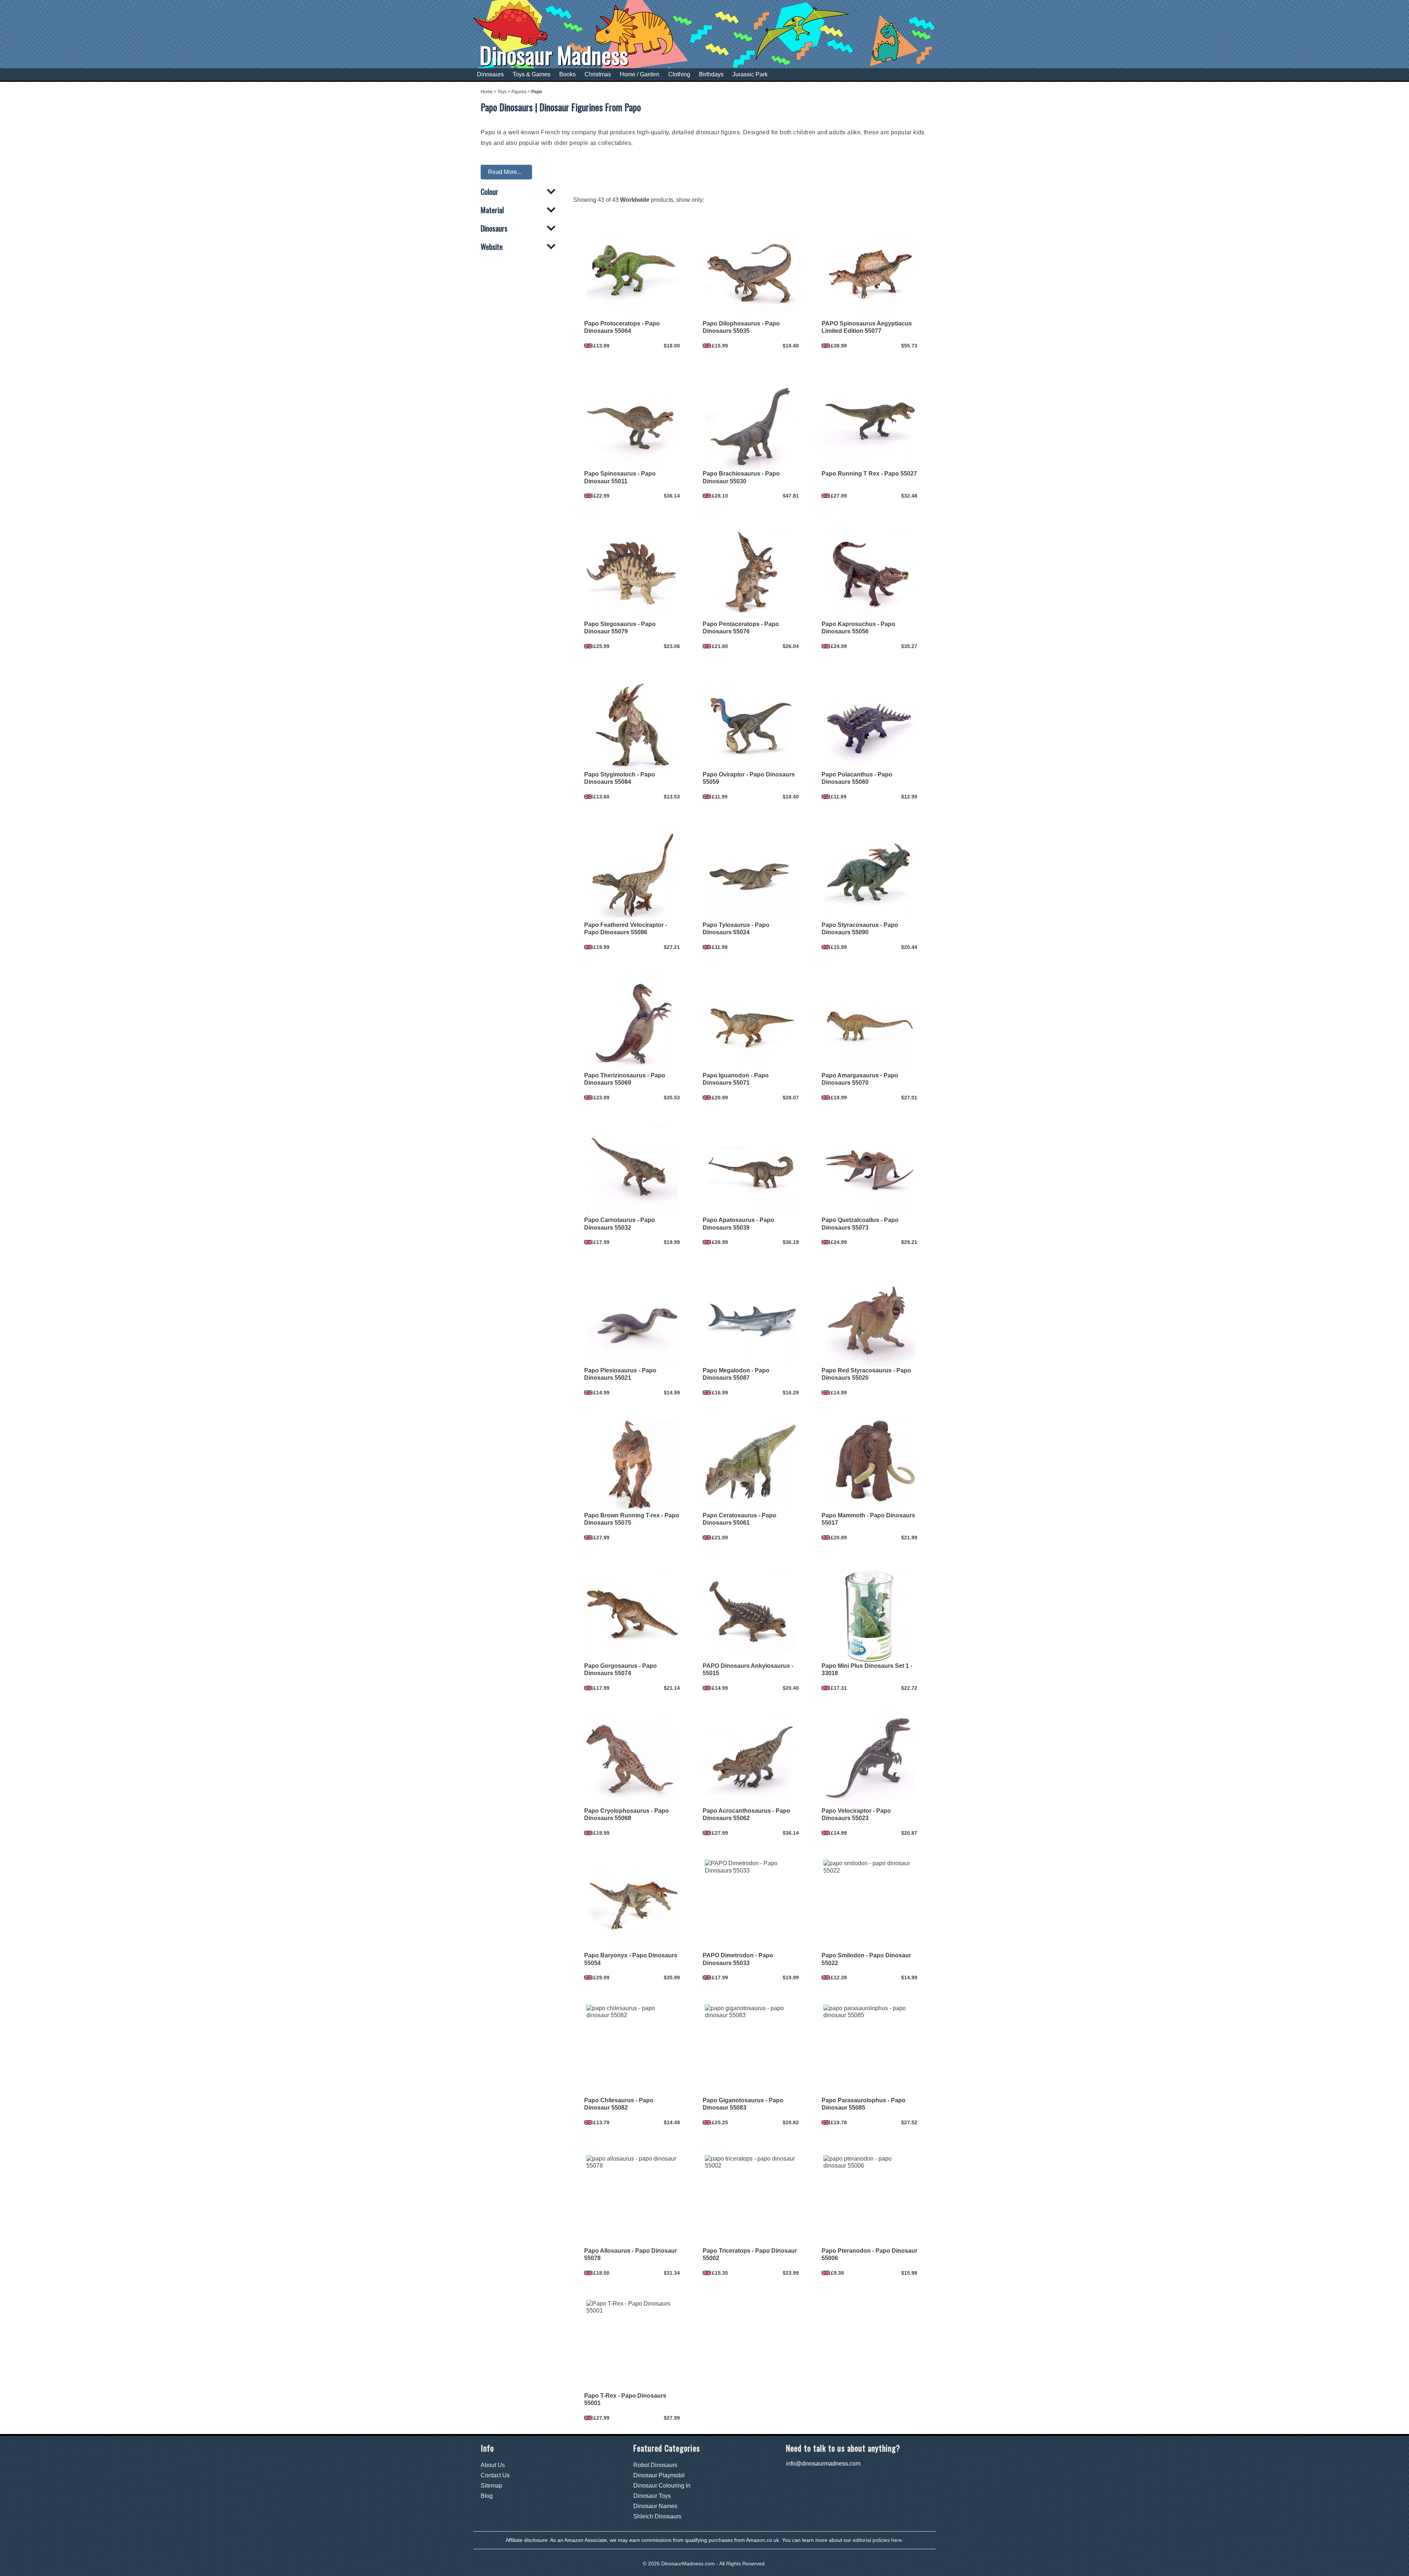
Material (492, 210)
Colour (489, 192)
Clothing (679, 74)
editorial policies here (877, 2540)
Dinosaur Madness (554, 55)
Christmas (598, 74)
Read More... (505, 172)
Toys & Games (531, 74)
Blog (487, 2496)
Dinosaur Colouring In (662, 2486)
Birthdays (711, 74)
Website (492, 247)
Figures (519, 92)
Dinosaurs (490, 74)
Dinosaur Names (655, 2506)
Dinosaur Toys (652, 2496)
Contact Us (495, 2475)
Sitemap (491, 2486)
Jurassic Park (750, 74)
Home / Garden (640, 74)
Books (567, 74)
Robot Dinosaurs (655, 2465)
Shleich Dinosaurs (657, 2516)
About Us (493, 2465)
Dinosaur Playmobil (659, 2475)
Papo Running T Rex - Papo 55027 (869, 474)
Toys (502, 92)
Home (487, 92)
